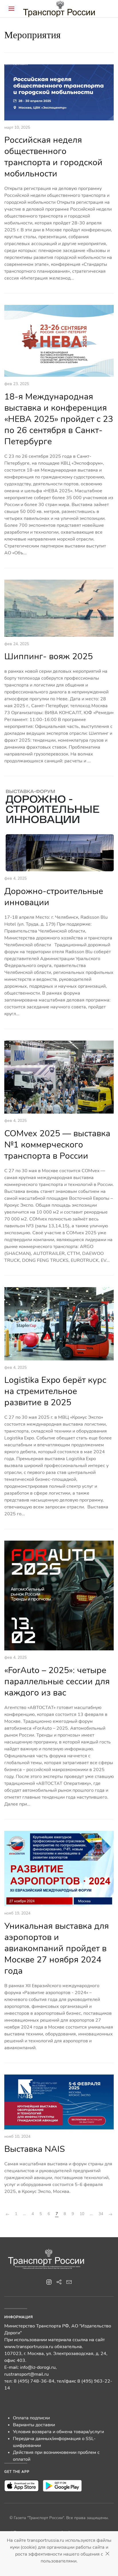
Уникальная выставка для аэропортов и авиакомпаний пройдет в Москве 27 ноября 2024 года (57, 1949)
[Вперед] (111, 2214)
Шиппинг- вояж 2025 (49, 657)
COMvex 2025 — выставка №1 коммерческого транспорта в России (57, 1145)
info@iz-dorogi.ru (38, 2367)
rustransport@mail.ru (26, 2374)
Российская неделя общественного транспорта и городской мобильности (53, 157)
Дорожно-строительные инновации (54, 897)
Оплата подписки (31, 2418)
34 (101, 2214)
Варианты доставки (34, 2425)
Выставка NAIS (35, 2149)
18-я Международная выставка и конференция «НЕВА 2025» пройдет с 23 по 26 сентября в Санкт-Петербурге (59, 419)
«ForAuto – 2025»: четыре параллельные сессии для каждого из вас (57, 1682)
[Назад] (7, 2214)
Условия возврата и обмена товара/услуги (58, 2432)
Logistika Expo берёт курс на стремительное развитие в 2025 (55, 1391)
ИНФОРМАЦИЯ (19, 2317)
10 (82, 2214)
